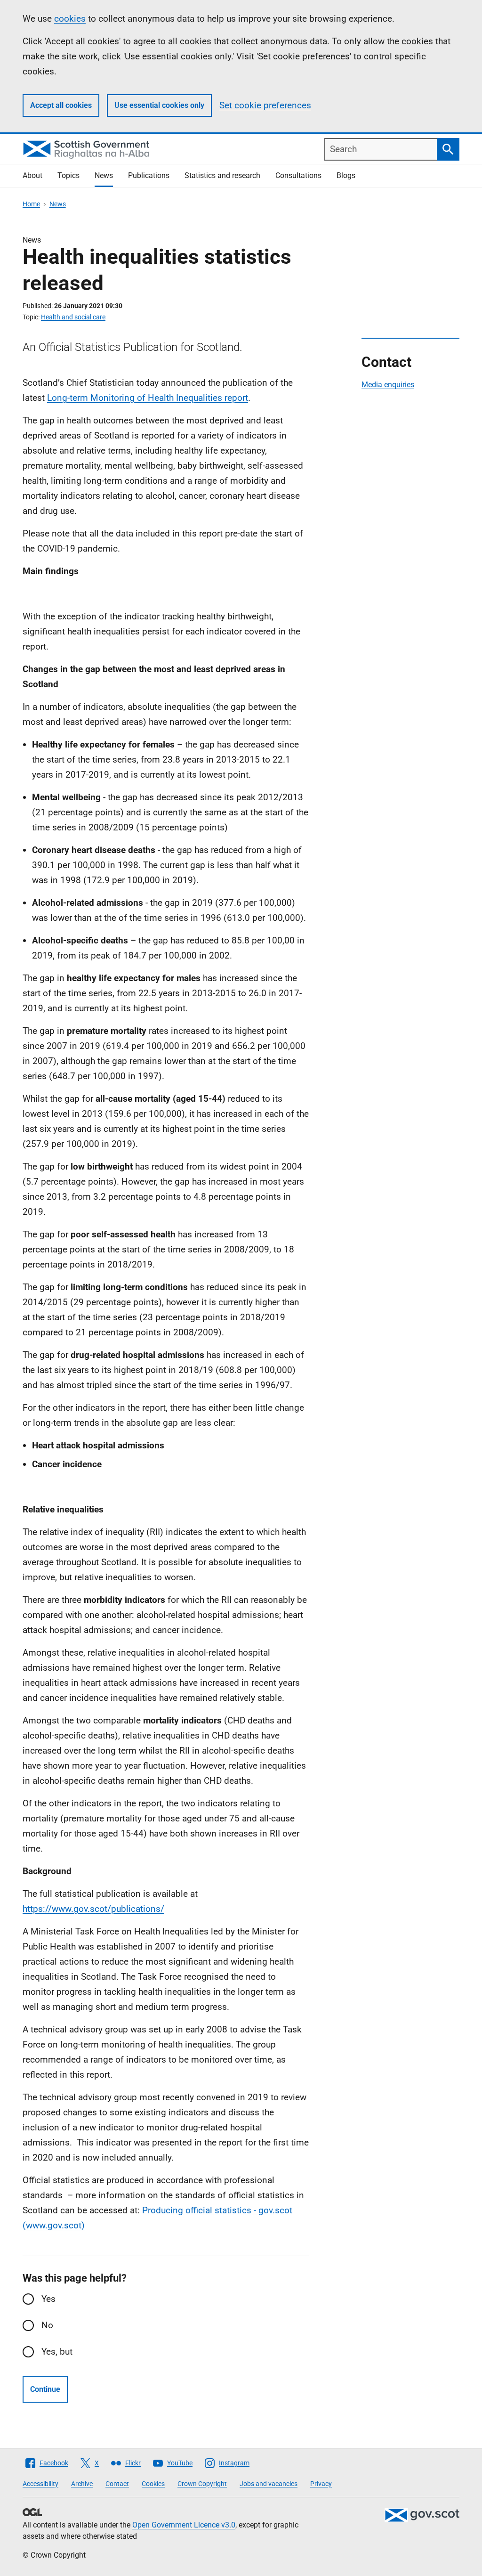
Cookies (153, 2484)
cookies (70, 19)
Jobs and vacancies (269, 2484)
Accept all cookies (61, 105)
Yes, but (57, 2352)
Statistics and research (222, 175)
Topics (68, 175)
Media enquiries (388, 385)
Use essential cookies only (159, 105)
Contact (117, 2484)
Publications (149, 175)
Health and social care (73, 317)
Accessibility (40, 2484)
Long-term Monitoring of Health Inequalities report (148, 398)
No (47, 2325)
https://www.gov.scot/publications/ (93, 1909)
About (32, 175)
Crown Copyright (202, 2484)
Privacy (321, 2484)
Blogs (346, 175)
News (104, 175)
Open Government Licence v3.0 (184, 2525)
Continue (45, 2389)
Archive (82, 2484)
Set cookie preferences (265, 105)
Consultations (298, 175)
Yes (48, 2299)
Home (31, 204)
